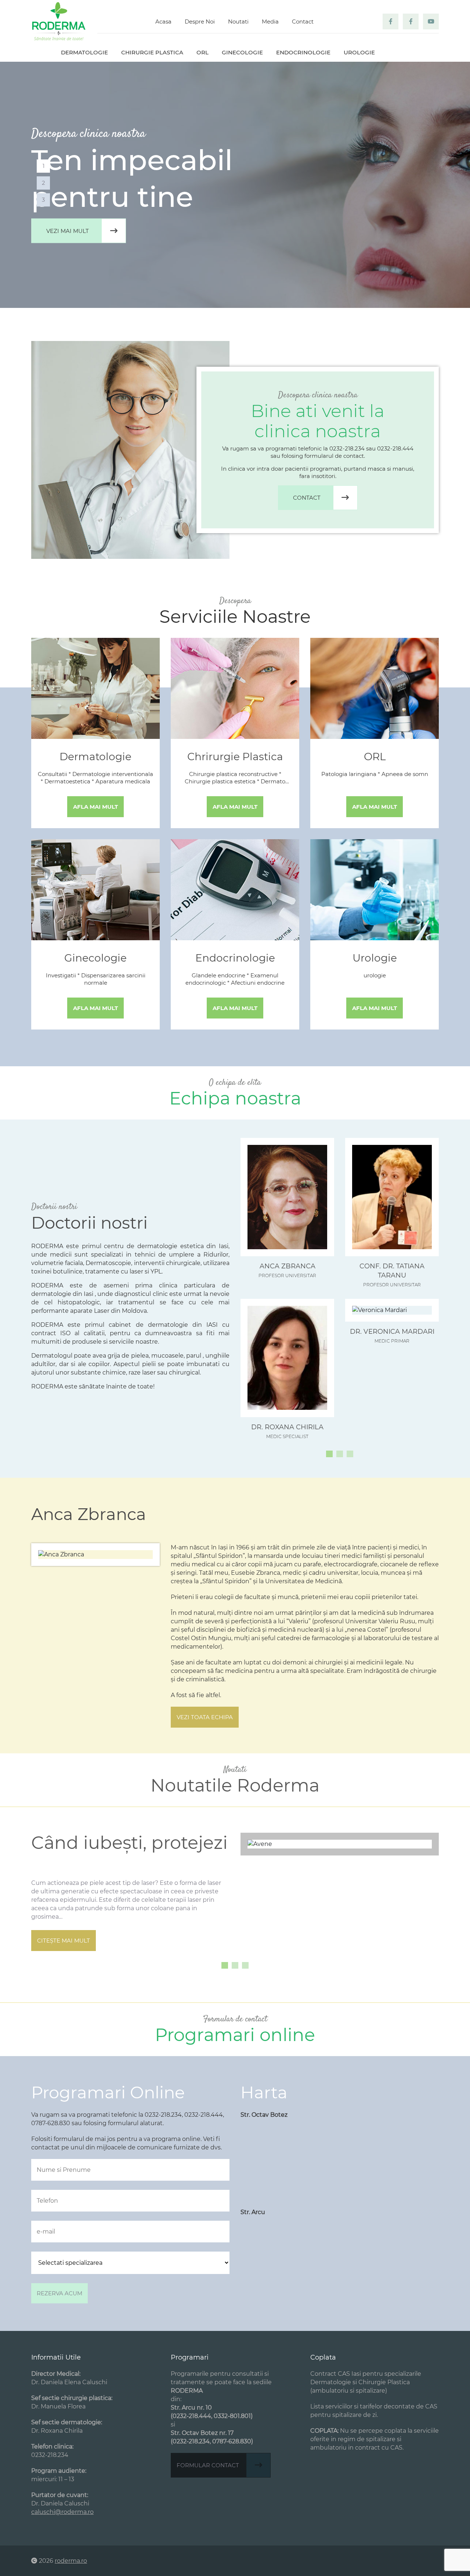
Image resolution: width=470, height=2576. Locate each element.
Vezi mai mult (68, 231)
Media (270, 21)
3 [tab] (43, 200)
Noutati (238, 21)
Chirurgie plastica (152, 52)
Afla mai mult (95, 807)
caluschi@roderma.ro (62, 2512)
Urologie (359, 52)
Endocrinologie (303, 52)
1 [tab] (44, 166)
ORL (203, 52)
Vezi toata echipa (205, 1717)
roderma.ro (71, 2561)
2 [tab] (44, 183)
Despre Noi (200, 21)
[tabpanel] (235, 185)
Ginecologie (242, 52)
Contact (303, 21)
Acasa (163, 21)
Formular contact (208, 2465)
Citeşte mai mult (64, 1941)
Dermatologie (84, 52)
